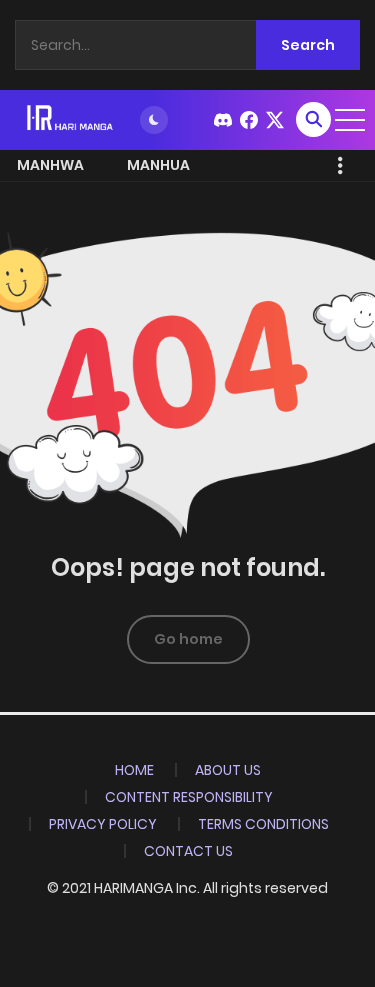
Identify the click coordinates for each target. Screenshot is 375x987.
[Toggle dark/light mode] (154, 120)
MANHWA (50, 165)
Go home (188, 639)
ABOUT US (228, 770)
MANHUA (158, 165)
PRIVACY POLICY (103, 824)
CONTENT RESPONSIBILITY (189, 797)
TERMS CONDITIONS (263, 824)
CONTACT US (188, 851)
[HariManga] (71, 119)
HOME (134, 770)
